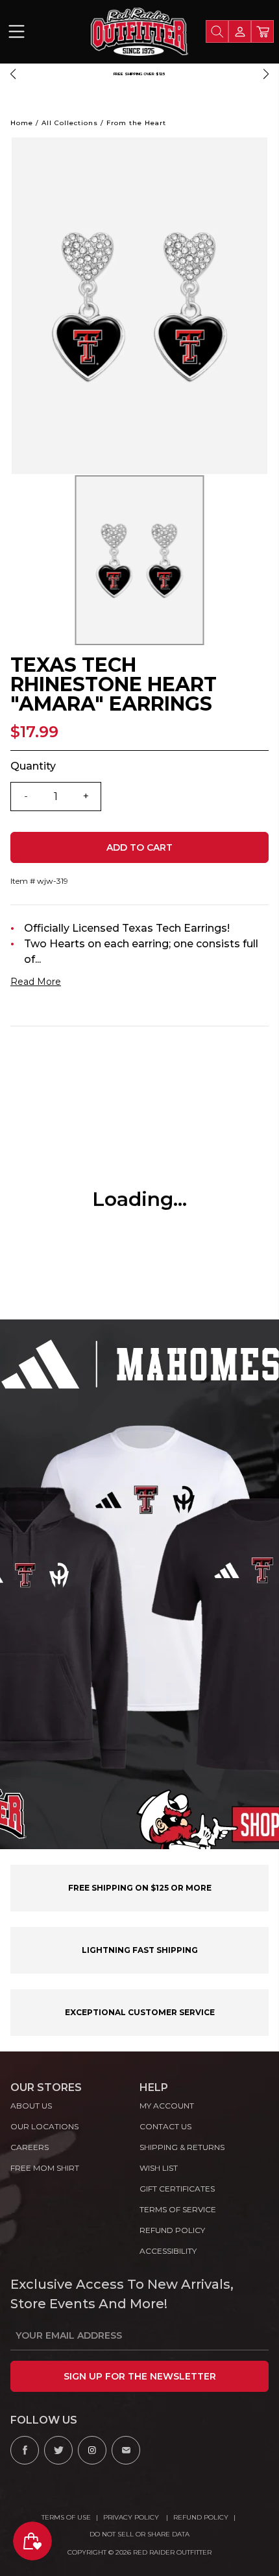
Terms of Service (178, 2209)
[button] (13, 74)
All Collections (70, 123)
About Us (31, 2106)
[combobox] (217, 31)
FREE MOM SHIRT (45, 2168)
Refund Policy (201, 2517)
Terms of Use (66, 2517)
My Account (167, 2106)
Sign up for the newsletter (140, 2376)
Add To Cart (139, 847)
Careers (30, 2147)
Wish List (159, 2168)
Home (22, 123)
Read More (36, 982)
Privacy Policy (132, 2517)
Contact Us (165, 2126)
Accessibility (168, 2251)
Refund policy (172, 2230)
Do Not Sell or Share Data (139, 2534)
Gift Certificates (177, 2189)
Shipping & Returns (182, 2147)
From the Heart (136, 123)
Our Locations (44, 2126)
